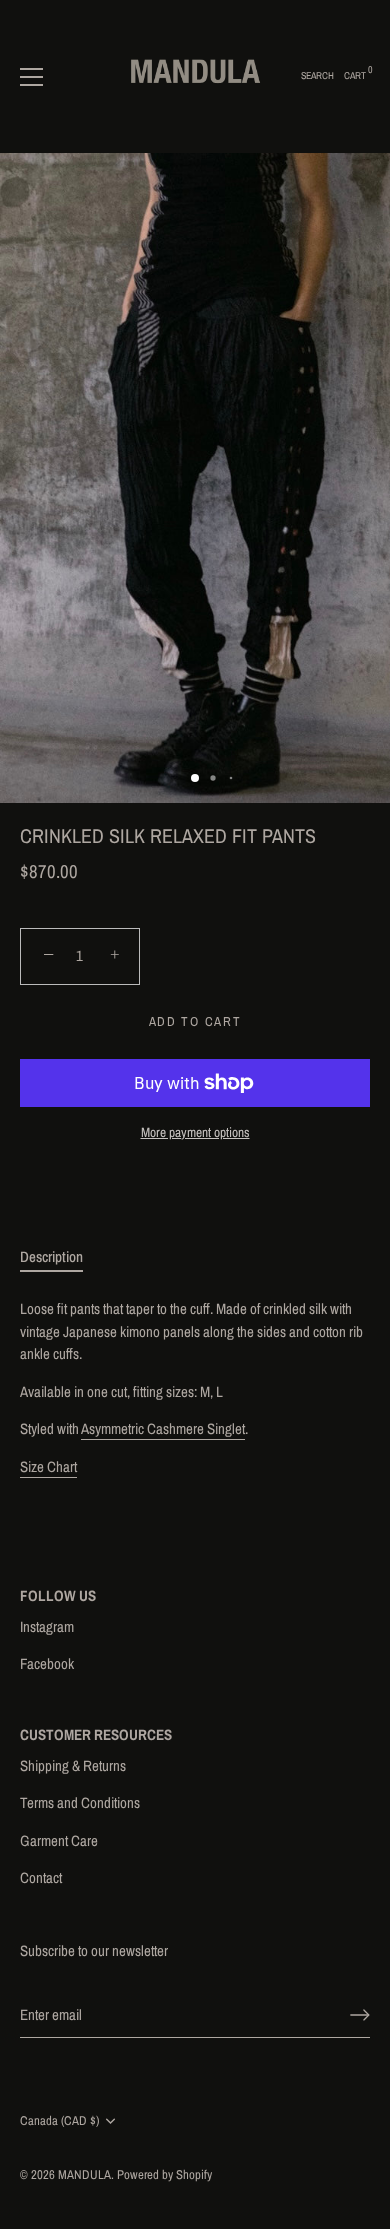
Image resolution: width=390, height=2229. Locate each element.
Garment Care (59, 1840)
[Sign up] (360, 2015)
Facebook (47, 1663)
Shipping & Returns (73, 1765)
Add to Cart (195, 1021)
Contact (41, 1877)
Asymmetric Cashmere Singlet (163, 1428)
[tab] (61, 1257)
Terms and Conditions (80, 1802)
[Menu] (32, 77)
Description (51, 1256)
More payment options (195, 1132)
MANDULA (84, 2174)
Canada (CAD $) (59, 2121)
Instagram (47, 1626)
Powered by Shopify (164, 2174)
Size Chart (48, 1466)
